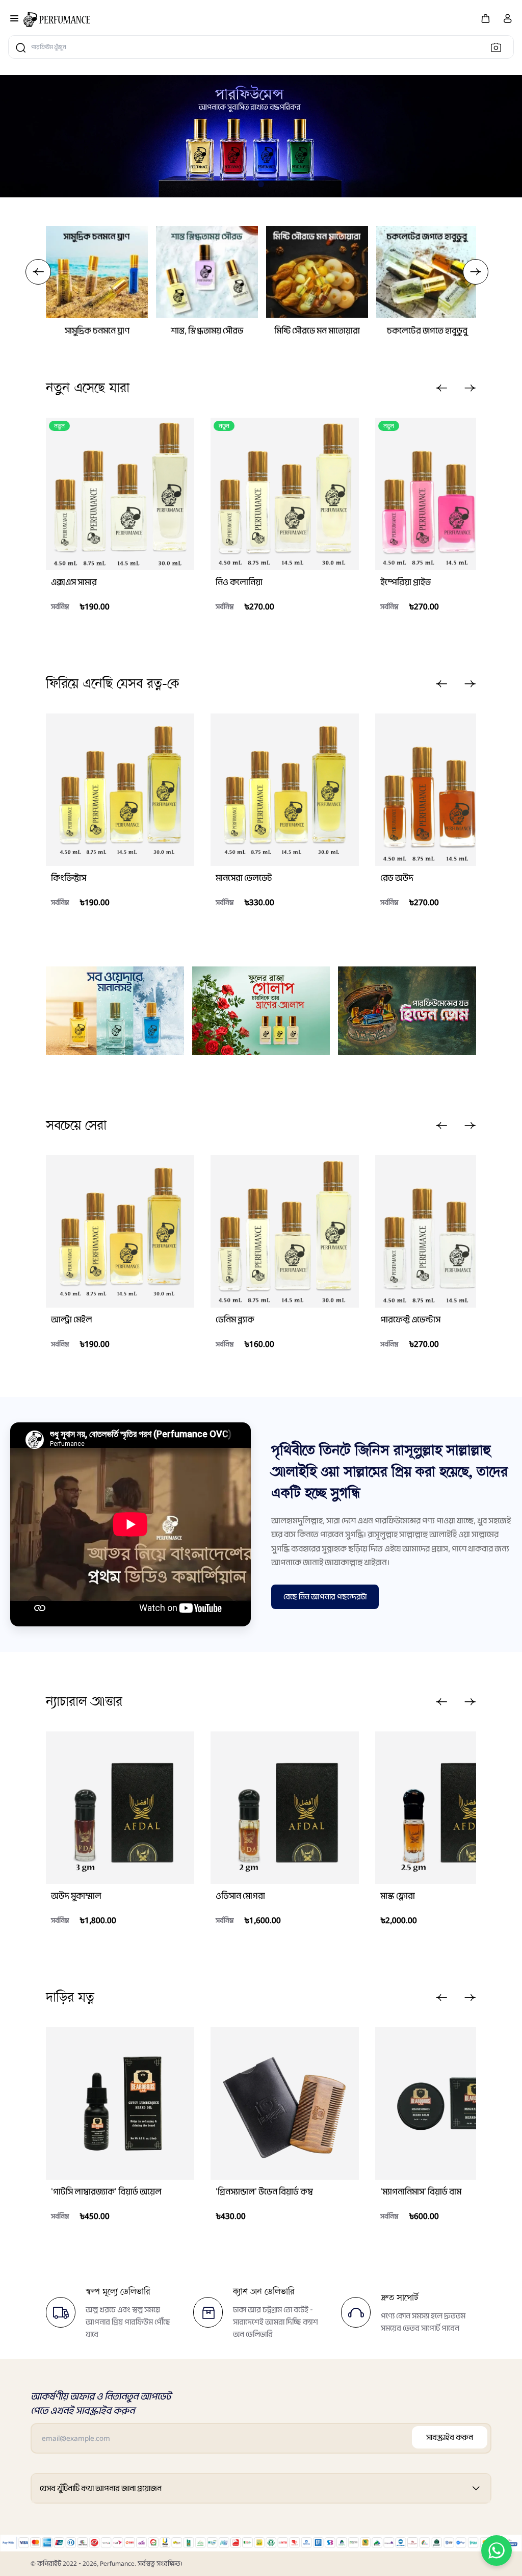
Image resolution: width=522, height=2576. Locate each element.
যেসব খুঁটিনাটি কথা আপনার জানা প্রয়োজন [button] (101, 2488)
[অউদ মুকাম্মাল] (120, 1808)
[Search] (499, 47)
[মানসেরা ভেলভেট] (285, 790)
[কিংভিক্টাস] (120, 790)
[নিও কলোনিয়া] (285, 494)
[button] (485, 18)
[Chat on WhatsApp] (497, 2551)
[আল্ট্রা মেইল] (120, 1231)
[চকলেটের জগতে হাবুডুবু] (427, 272)
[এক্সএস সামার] (120, 494)
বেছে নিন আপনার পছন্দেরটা (325, 1597)
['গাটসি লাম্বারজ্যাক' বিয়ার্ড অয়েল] (120, 2103)
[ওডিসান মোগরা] (285, 1808)
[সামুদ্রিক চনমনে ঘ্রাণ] (97, 272)
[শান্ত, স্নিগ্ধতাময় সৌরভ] (207, 272)
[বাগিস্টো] (57, 20)
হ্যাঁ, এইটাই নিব (109, 630)
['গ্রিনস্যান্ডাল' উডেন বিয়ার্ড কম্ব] (285, 2103)
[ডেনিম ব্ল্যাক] (285, 1231)
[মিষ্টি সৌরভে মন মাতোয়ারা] (317, 272)
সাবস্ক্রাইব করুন (450, 2437)
